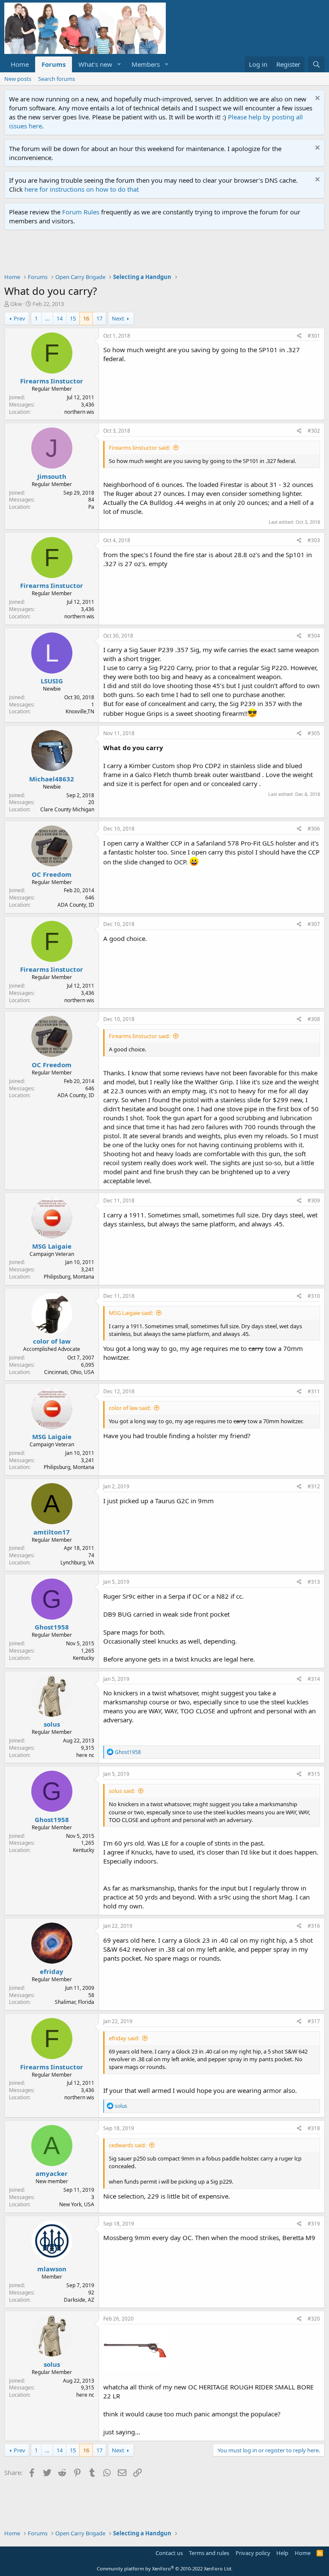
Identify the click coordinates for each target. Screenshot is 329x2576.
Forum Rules (81, 212)
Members (146, 64)
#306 (314, 829)
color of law (52, 1341)
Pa (91, 507)
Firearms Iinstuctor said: (139, 448)
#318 (314, 2128)
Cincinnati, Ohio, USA (69, 1372)
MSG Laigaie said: (131, 1313)
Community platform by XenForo (165, 2569)
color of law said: (130, 1408)
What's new (95, 64)
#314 (314, 1679)
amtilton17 (52, 1532)
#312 (314, 1486)
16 (86, 318)
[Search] (316, 64)
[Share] (299, 336)
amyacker (52, 2173)
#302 (314, 431)
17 (99, 318)
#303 (314, 540)
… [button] (47, 318)
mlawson (52, 2269)
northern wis (79, 412)
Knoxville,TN (80, 711)
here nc (85, 1755)
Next (118, 318)
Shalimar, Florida (75, 2002)
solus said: (122, 1791)
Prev (19, 318)
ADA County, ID (76, 905)
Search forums (57, 79)
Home (20, 64)
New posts (18, 79)
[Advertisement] (160, 254)
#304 (314, 636)
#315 (314, 1774)
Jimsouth (52, 476)
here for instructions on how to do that (82, 189)
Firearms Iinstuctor (52, 381)
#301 (314, 336)
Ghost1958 (52, 1627)
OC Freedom (52, 874)
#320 (314, 2319)
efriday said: (124, 2038)
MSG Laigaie (52, 1246)
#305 (314, 733)
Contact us (169, 2553)
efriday (52, 1971)
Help (282, 2553)
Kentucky (84, 1658)
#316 (314, 1926)
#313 (314, 1582)
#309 (314, 1200)
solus (52, 1724)
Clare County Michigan (67, 809)
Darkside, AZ (79, 2300)
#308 (314, 1019)
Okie (16, 304)
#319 (314, 2224)
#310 (314, 1296)
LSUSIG (52, 681)
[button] (119, 64)
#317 (314, 2021)
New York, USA (77, 2204)
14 (60, 318)
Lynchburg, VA (77, 1563)
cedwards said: (127, 2145)
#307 (314, 924)
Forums (54, 64)
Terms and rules (209, 2553)
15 (73, 318)
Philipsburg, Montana (69, 1277)
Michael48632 (52, 779)
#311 (314, 1391)
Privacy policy (253, 2553)
